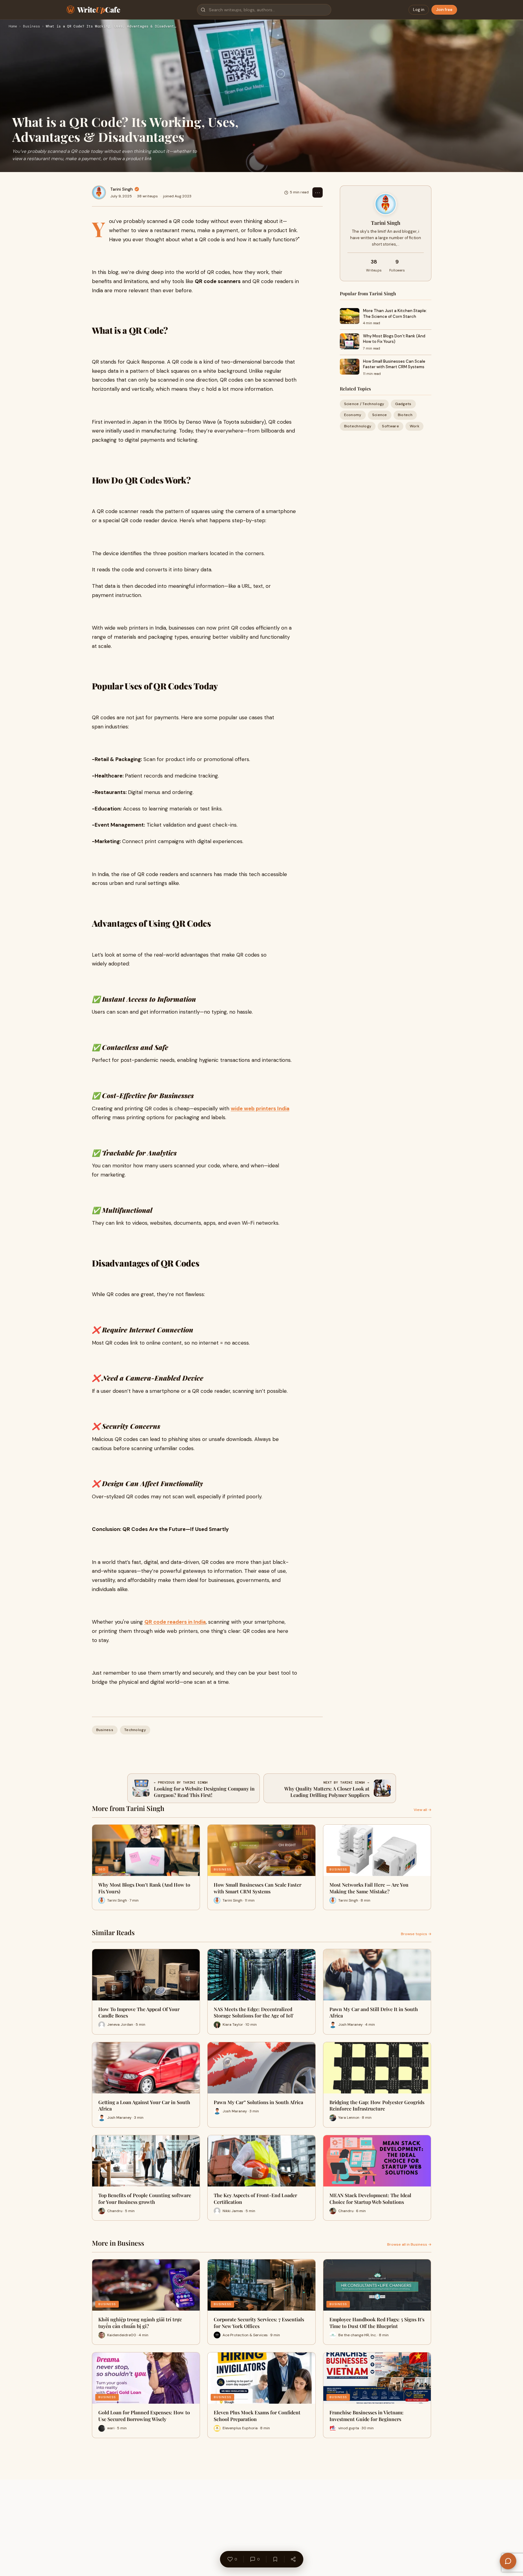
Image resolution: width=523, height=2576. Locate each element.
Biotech (405, 415)
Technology (135, 1730)
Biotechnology (358, 426)
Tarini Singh (122, 189)
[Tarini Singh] (99, 192)
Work (414, 426)
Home (13, 27)
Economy (353, 415)
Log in (419, 10)
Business (31, 27)
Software (390, 426)
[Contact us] (508, 2561)
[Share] (293, 2559)
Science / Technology (364, 404)
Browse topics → (416, 1934)
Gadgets (403, 404)
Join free (444, 10)
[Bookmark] (275, 2559)
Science (380, 415)
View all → (423, 1810)
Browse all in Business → (409, 2244)
